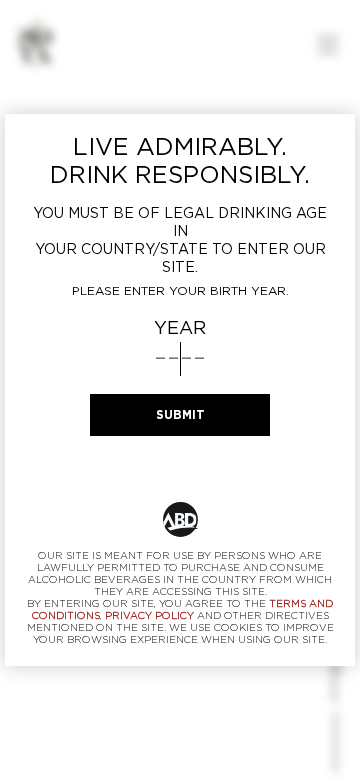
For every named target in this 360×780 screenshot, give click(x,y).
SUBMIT (180, 415)
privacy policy (149, 616)
